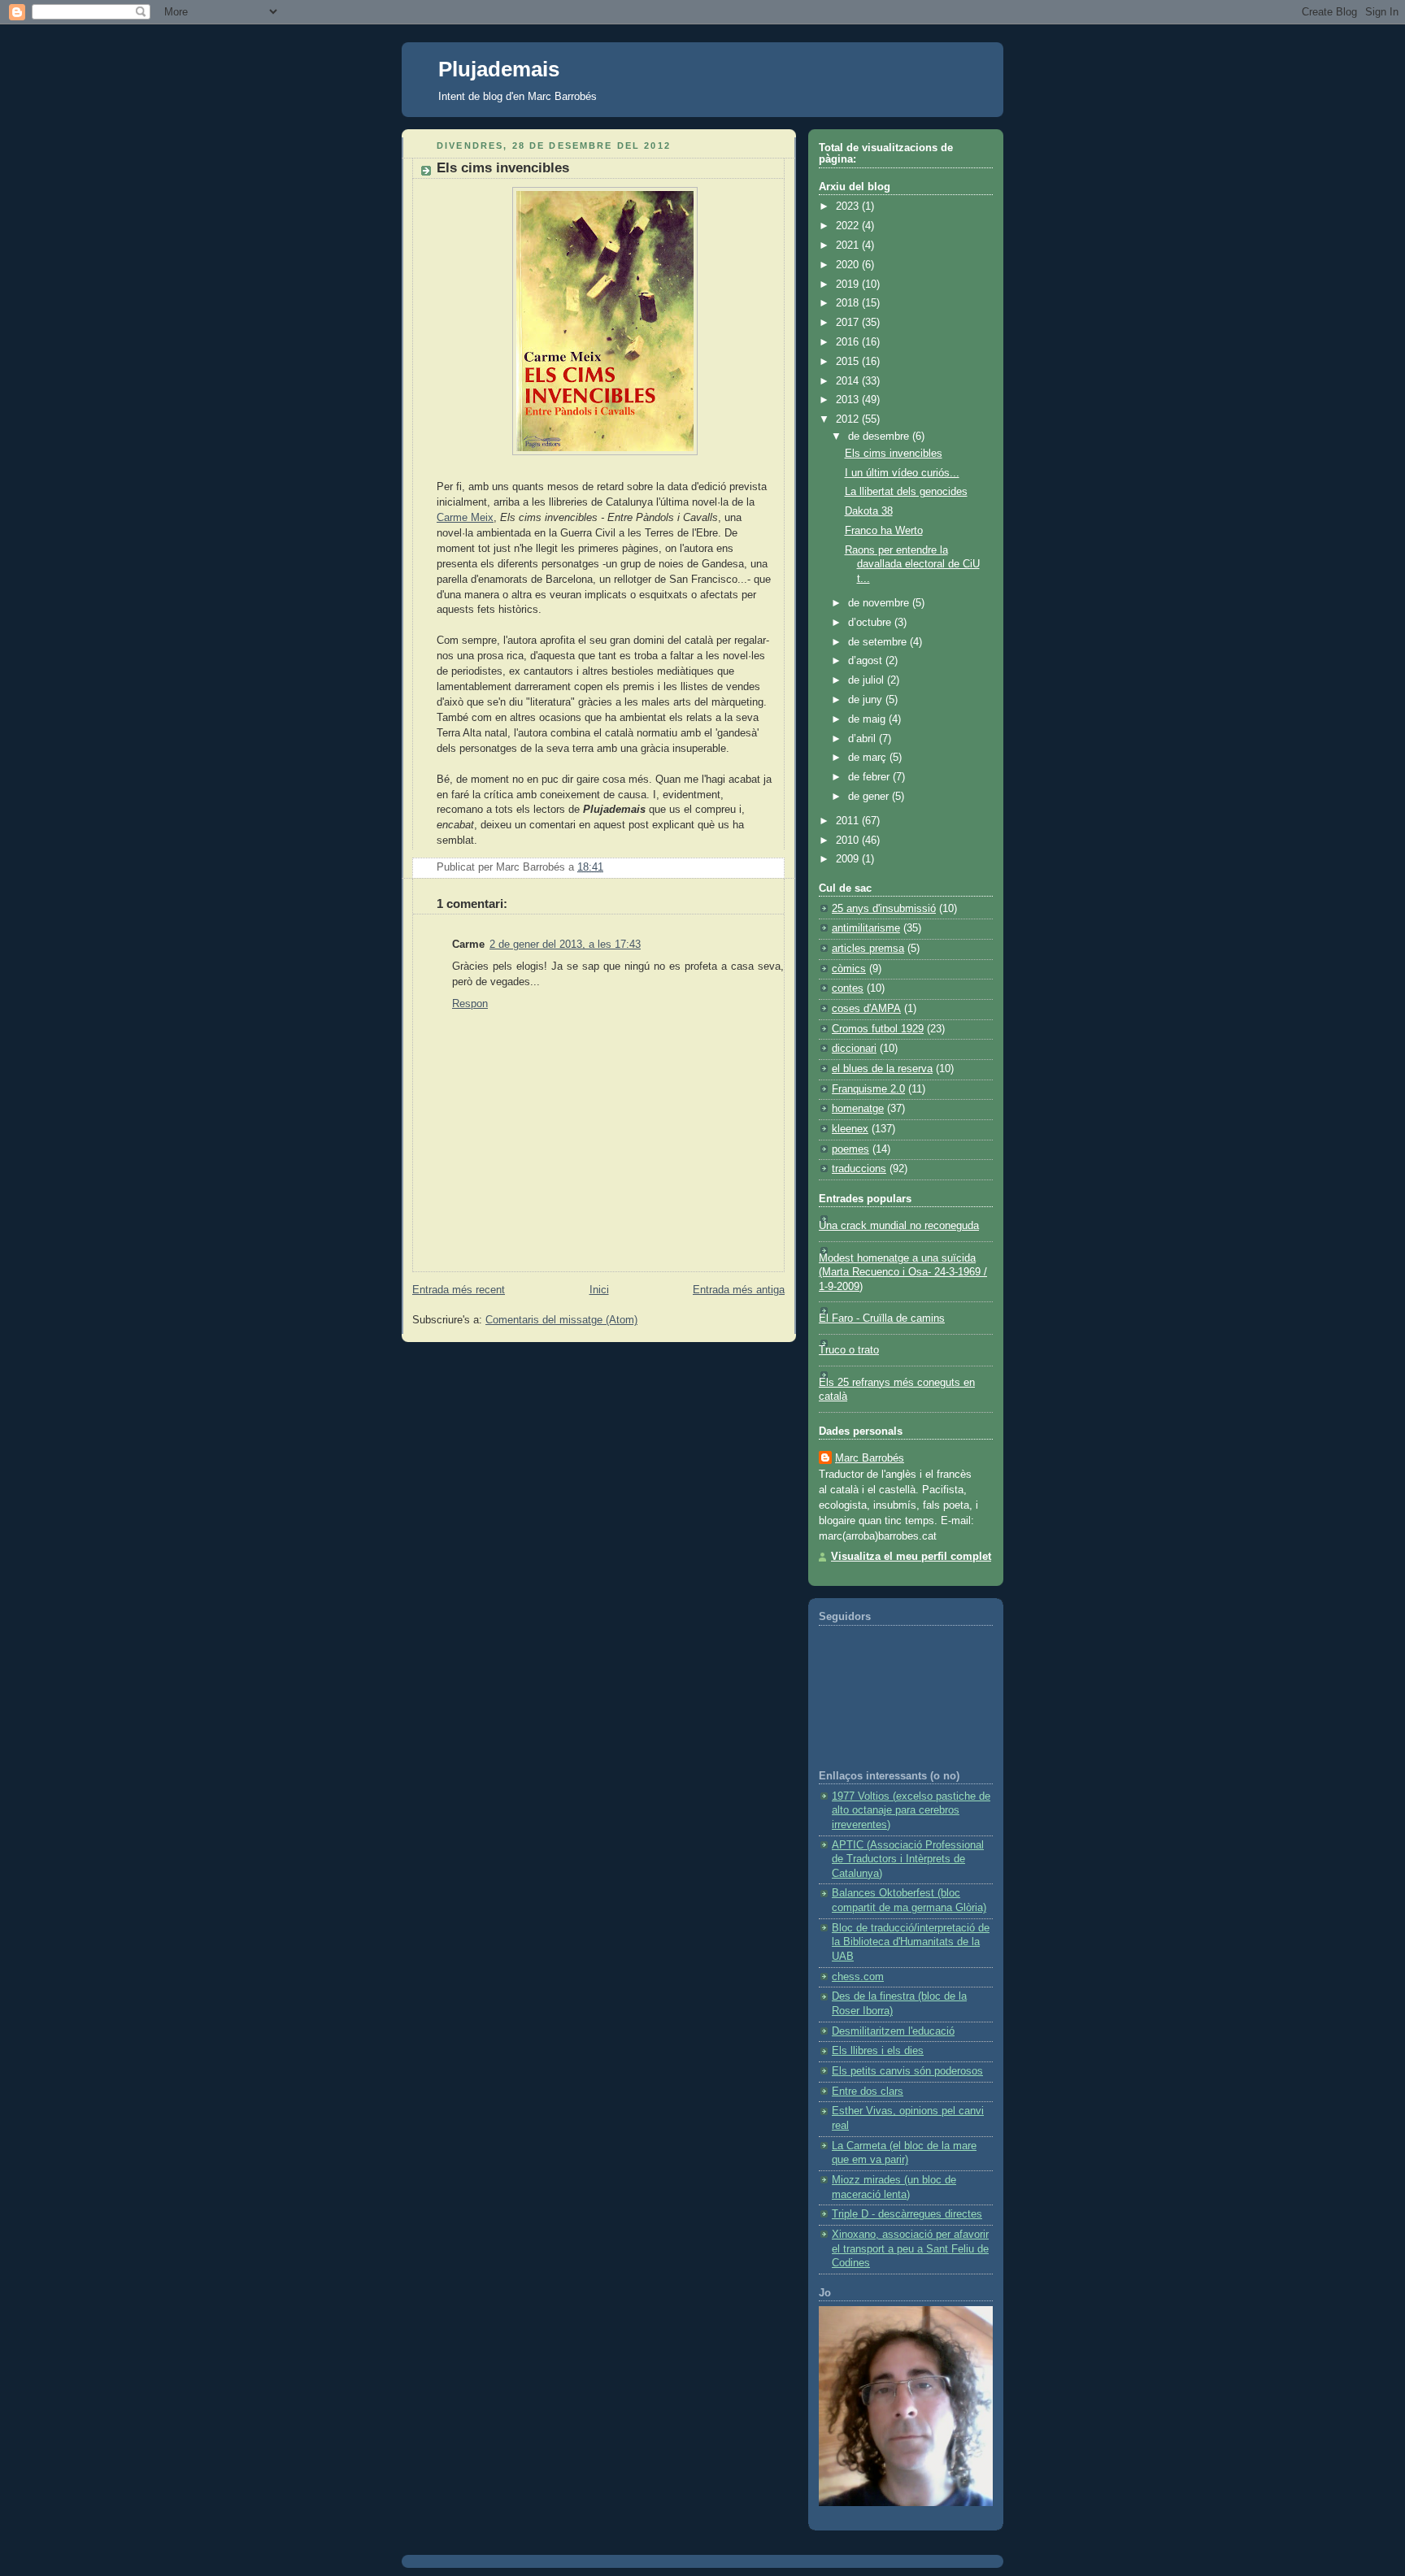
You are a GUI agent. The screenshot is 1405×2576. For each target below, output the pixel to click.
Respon (470, 1004)
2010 (849, 841)
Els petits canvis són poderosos (907, 2071)
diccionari (854, 1049)
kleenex (850, 1129)
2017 (849, 323)
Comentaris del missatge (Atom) (561, 1320)
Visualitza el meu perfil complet (911, 1557)
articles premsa (868, 949)
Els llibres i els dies (878, 2051)
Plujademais (499, 69)
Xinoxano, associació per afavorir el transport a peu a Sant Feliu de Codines (910, 2249)
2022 (849, 226)
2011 (849, 821)
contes (848, 988)
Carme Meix (465, 518)
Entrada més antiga (739, 1290)
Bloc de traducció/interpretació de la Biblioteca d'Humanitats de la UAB (911, 1942)
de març (869, 758)
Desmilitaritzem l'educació (893, 2031)
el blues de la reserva (882, 1069)
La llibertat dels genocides (906, 492)
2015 (849, 362)
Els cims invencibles (503, 168)
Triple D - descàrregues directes (907, 2214)
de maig (868, 719)
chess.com (858, 1977)
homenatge (858, 1109)
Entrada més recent (459, 1290)
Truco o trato (849, 1350)
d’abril (863, 739)
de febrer (870, 777)
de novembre (880, 603)
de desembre (880, 437)
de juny (867, 700)
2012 (849, 419)
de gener (870, 797)
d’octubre (871, 623)
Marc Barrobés (870, 1458)
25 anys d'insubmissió (884, 909)
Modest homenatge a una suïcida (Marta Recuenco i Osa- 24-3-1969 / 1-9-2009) (903, 1273)
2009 (849, 859)
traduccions (859, 1169)
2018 (849, 303)
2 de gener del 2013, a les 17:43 (565, 945)
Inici (599, 1290)
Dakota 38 (869, 511)
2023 (849, 206)
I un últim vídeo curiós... (902, 473)
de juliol (868, 680)
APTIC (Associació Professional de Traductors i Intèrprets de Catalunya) (908, 1859)
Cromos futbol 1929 (878, 1029)
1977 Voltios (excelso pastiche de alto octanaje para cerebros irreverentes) (911, 1811)
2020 (849, 265)
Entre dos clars (868, 2092)
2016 (849, 342)
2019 (849, 285)
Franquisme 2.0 (868, 1089)
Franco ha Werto (884, 531)
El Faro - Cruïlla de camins (882, 1318)
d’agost (867, 661)
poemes (850, 1149)
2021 (849, 245)
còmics (849, 969)
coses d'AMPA (866, 1009)
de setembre (879, 642)
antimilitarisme (866, 928)
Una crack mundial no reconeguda (899, 1226)
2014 (849, 381)
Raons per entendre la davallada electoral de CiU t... (912, 565)
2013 (849, 400)
